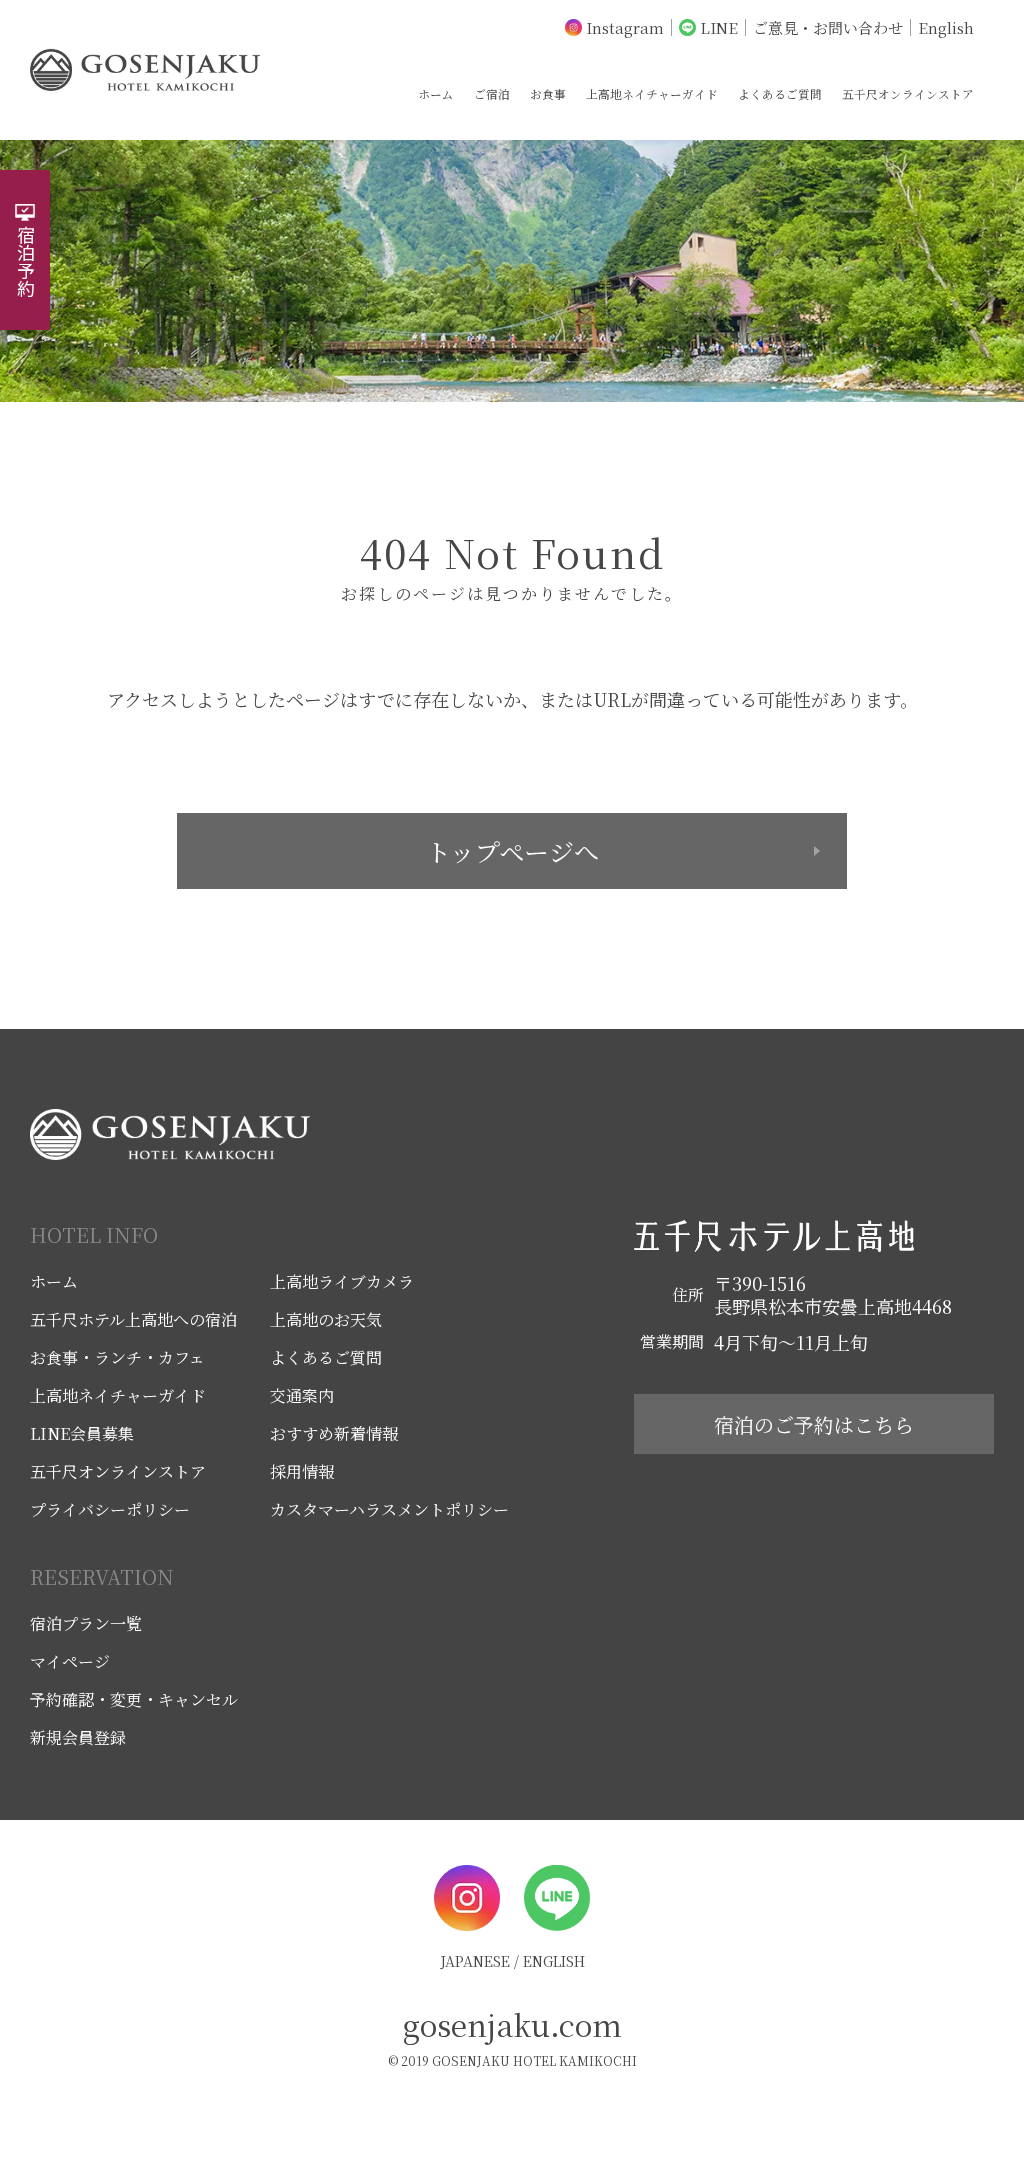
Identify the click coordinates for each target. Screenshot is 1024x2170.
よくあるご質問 (780, 93)
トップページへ (512, 851)
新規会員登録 (78, 1737)
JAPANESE (475, 1961)
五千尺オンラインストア (908, 93)
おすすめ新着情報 (334, 1433)
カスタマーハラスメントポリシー (389, 1509)
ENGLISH (554, 1961)
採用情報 (302, 1471)
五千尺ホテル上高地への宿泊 (133, 1319)
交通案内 (302, 1395)
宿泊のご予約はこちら (814, 1424)
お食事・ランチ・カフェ (117, 1357)
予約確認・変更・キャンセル (134, 1699)
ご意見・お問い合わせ (828, 27)
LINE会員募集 (82, 1433)
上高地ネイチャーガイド (652, 93)
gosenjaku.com (512, 2024)
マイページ (70, 1661)
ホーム (436, 93)
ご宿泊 (492, 93)
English (946, 27)
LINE (719, 27)
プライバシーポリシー (110, 1509)
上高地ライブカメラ (342, 1281)
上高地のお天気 (326, 1319)
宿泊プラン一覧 (86, 1623)
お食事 (548, 93)
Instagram (625, 27)
